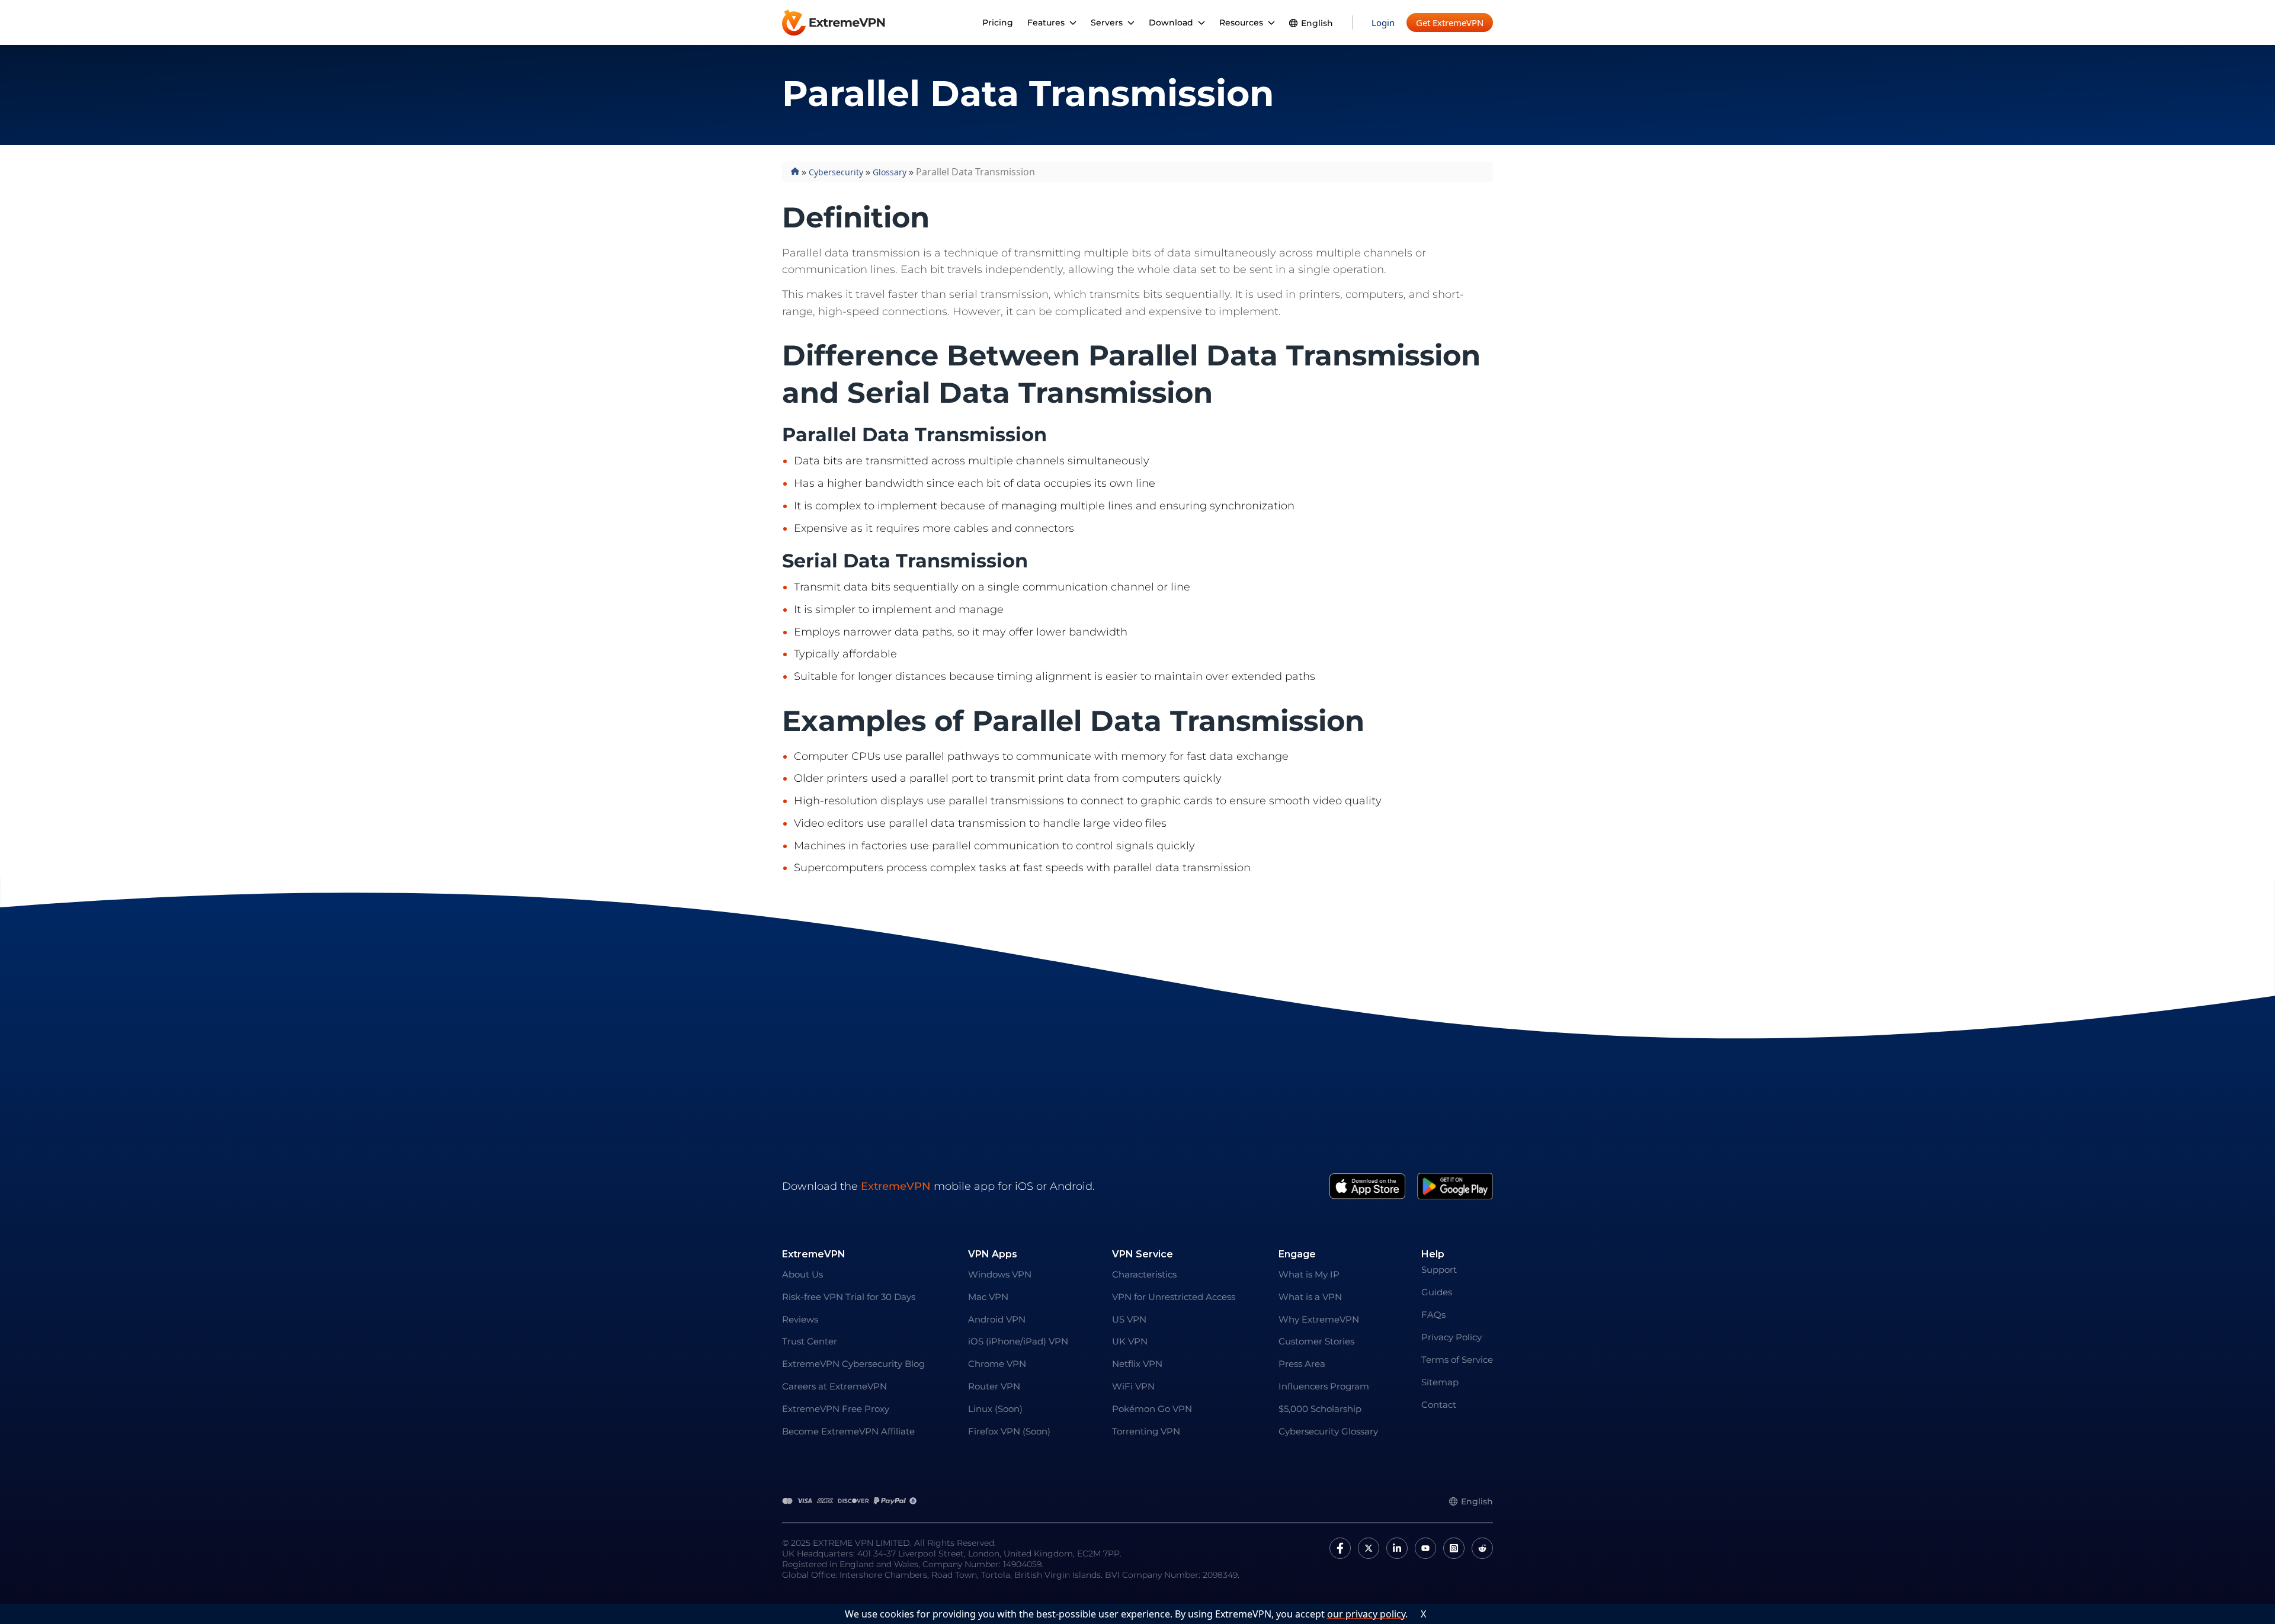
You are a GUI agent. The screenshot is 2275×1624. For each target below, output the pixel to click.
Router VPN (994, 1386)
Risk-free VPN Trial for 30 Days (849, 1297)
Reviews (800, 1319)
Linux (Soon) (995, 1409)
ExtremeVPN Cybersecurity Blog (853, 1364)
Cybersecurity (836, 172)
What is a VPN (1310, 1297)
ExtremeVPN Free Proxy (836, 1409)
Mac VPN (988, 1297)
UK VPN (1130, 1341)
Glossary (890, 172)
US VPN (1129, 1319)
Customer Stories (1316, 1341)
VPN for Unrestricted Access (1174, 1297)
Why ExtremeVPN (1319, 1319)
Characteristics (1144, 1274)
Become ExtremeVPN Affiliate (848, 1431)
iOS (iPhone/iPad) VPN (1018, 1341)
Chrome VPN (997, 1364)
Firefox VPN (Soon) (1009, 1431)
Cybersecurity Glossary (1328, 1431)
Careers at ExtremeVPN (834, 1386)
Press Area (1302, 1364)
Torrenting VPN (1146, 1431)
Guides (1437, 1292)
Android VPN (997, 1319)
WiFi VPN (1133, 1386)
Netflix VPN (1137, 1364)
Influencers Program (1324, 1386)
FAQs (1433, 1315)
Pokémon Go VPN (1152, 1409)
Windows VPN (1000, 1274)
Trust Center (810, 1341)
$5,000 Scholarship (1320, 1409)
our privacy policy (1366, 1614)
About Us (802, 1274)
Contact (1439, 1405)
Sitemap (1440, 1382)
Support (1439, 1270)
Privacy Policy (1451, 1337)
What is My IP (1309, 1274)
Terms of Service (1457, 1360)
